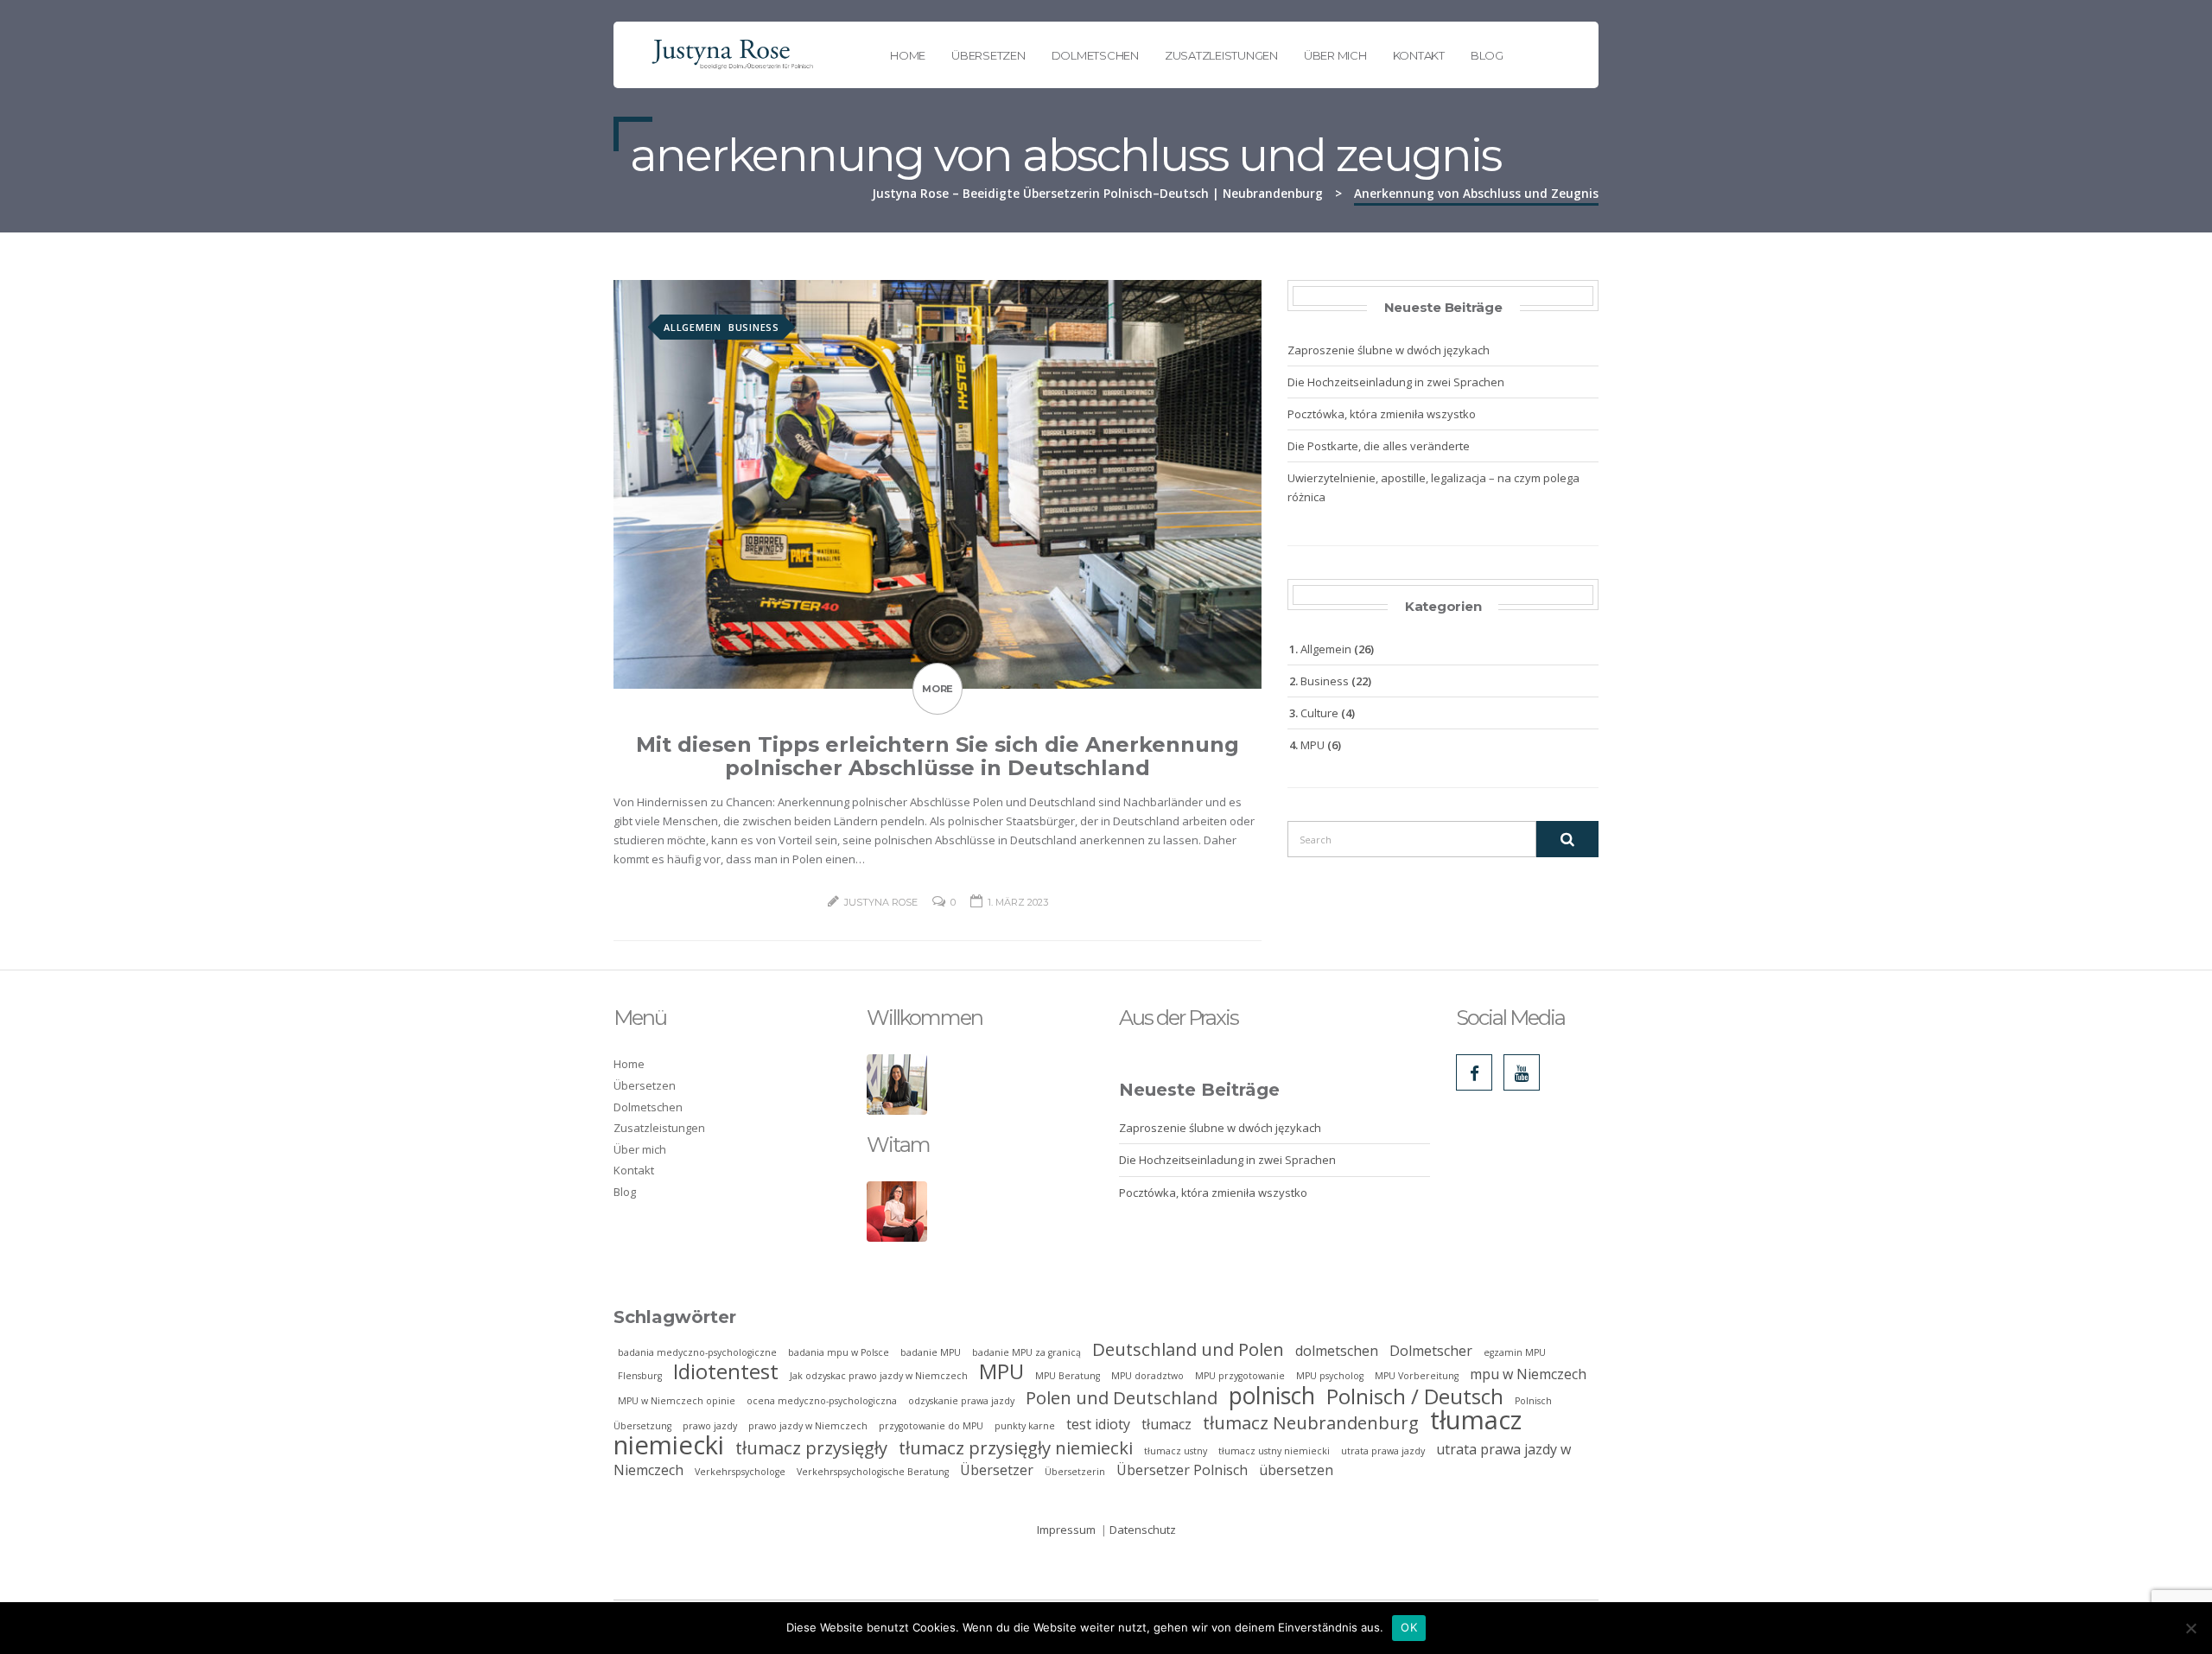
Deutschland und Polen (1188, 1349)
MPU (1313, 745)
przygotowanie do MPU (931, 1426)
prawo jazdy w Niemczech (808, 1426)
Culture (1319, 713)
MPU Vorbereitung (1417, 1376)
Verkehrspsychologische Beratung (873, 1472)
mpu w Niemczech (1528, 1374)
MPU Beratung (1068, 1376)
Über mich (1335, 55)
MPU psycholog (1330, 1376)
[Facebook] (1474, 1072)
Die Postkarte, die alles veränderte (1379, 446)
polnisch (1272, 1396)
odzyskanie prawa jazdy (961, 1401)
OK (1409, 1627)
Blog (1487, 55)
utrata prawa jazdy (1383, 1451)
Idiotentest (726, 1371)
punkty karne (1025, 1426)
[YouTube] (1522, 1072)
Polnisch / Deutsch (1415, 1396)
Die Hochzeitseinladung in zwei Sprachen (1396, 382)
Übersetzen (988, 55)
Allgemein (693, 327)
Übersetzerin (1075, 1472)
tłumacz (1166, 1424)
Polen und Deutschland (1122, 1397)
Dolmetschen (1095, 55)
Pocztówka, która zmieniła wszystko (1382, 414)
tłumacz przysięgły (811, 1447)
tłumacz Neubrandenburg (1311, 1422)
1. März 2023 (1018, 902)
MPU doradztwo (1147, 1376)
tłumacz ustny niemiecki (1274, 1451)
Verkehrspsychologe (740, 1472)
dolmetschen (1337, 1351)
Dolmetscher (1431, 1351)
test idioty (1098, 1424)
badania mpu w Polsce (839, 1352)
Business (754, 327)
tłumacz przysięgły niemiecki (1016, 1447)
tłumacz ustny (1176, 1451)
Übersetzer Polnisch (1182, 1470)
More (938, 689)
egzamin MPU (1515, 1352)
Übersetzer (997, 1470)
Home (908, 55)
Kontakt (1419, 55)
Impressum (1066, 1530)
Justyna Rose (881, 902)
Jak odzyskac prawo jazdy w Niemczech (879, 1376)
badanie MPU (931, 1352)
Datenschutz (1143, 1530)
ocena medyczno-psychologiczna (822, 1401)
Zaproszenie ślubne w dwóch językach (1389, 350)
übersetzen (1296, 1470)
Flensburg (640, 1376)
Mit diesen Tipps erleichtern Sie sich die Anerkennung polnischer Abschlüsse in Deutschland (938, 756)
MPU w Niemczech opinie (677, 1401)
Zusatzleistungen (1221, 55)
